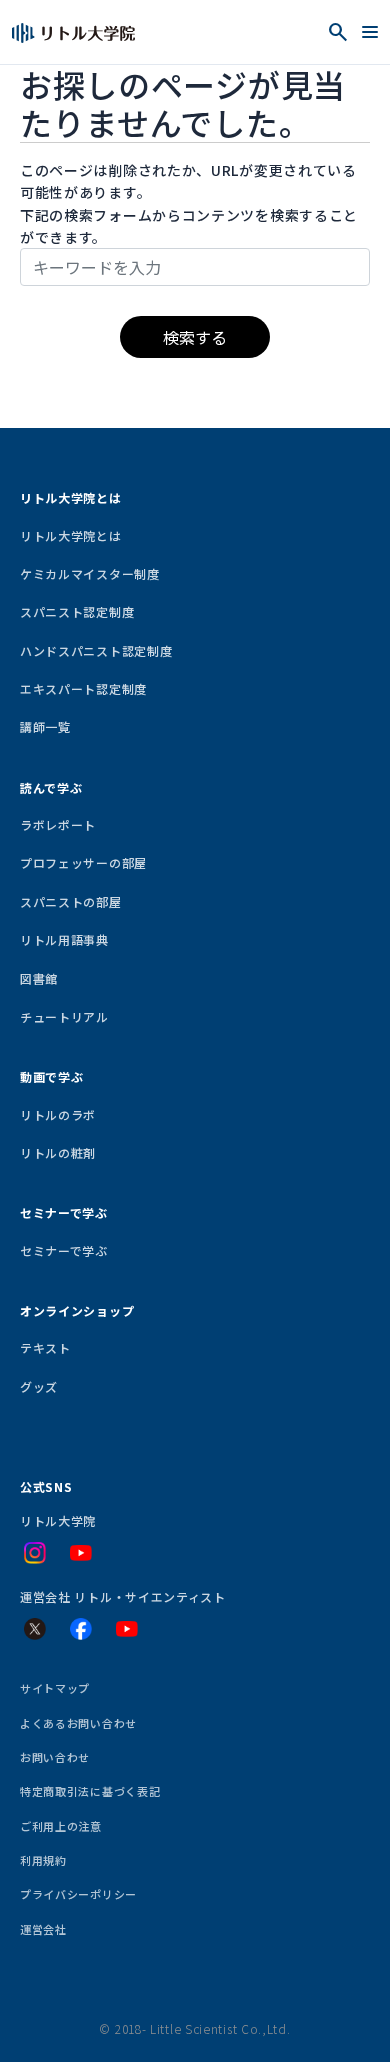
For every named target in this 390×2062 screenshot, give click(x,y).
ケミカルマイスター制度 (90, 573)
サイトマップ (55, 1688)
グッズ (39, 1386)
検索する (195, 337)
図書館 (39, 978)
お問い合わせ (55, 1757)
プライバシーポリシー (78, 1894)
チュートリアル (64, 1016)
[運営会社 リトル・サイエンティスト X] (35, 1629)
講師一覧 (45, 726)
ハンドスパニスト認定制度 (96, 650)
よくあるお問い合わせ (78, 1723)
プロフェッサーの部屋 (83, 862)
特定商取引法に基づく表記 (90, 1791)
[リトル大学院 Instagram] (35, 1553)
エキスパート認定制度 (83, 688)
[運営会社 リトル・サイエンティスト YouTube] (127, 1629)
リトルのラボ (58, 1114)
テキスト (45, 1347)
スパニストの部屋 (71, 901)
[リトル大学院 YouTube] (81, 1553)
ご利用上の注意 (61, 1826)
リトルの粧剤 (58, 1152)
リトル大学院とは (71, 535)
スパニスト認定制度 (77, 611)
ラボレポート (58, 824)
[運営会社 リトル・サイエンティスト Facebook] (81, 1629)
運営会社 (43, 1929)
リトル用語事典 (64, 939)
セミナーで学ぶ (64, 1250)
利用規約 (43, 1860)
